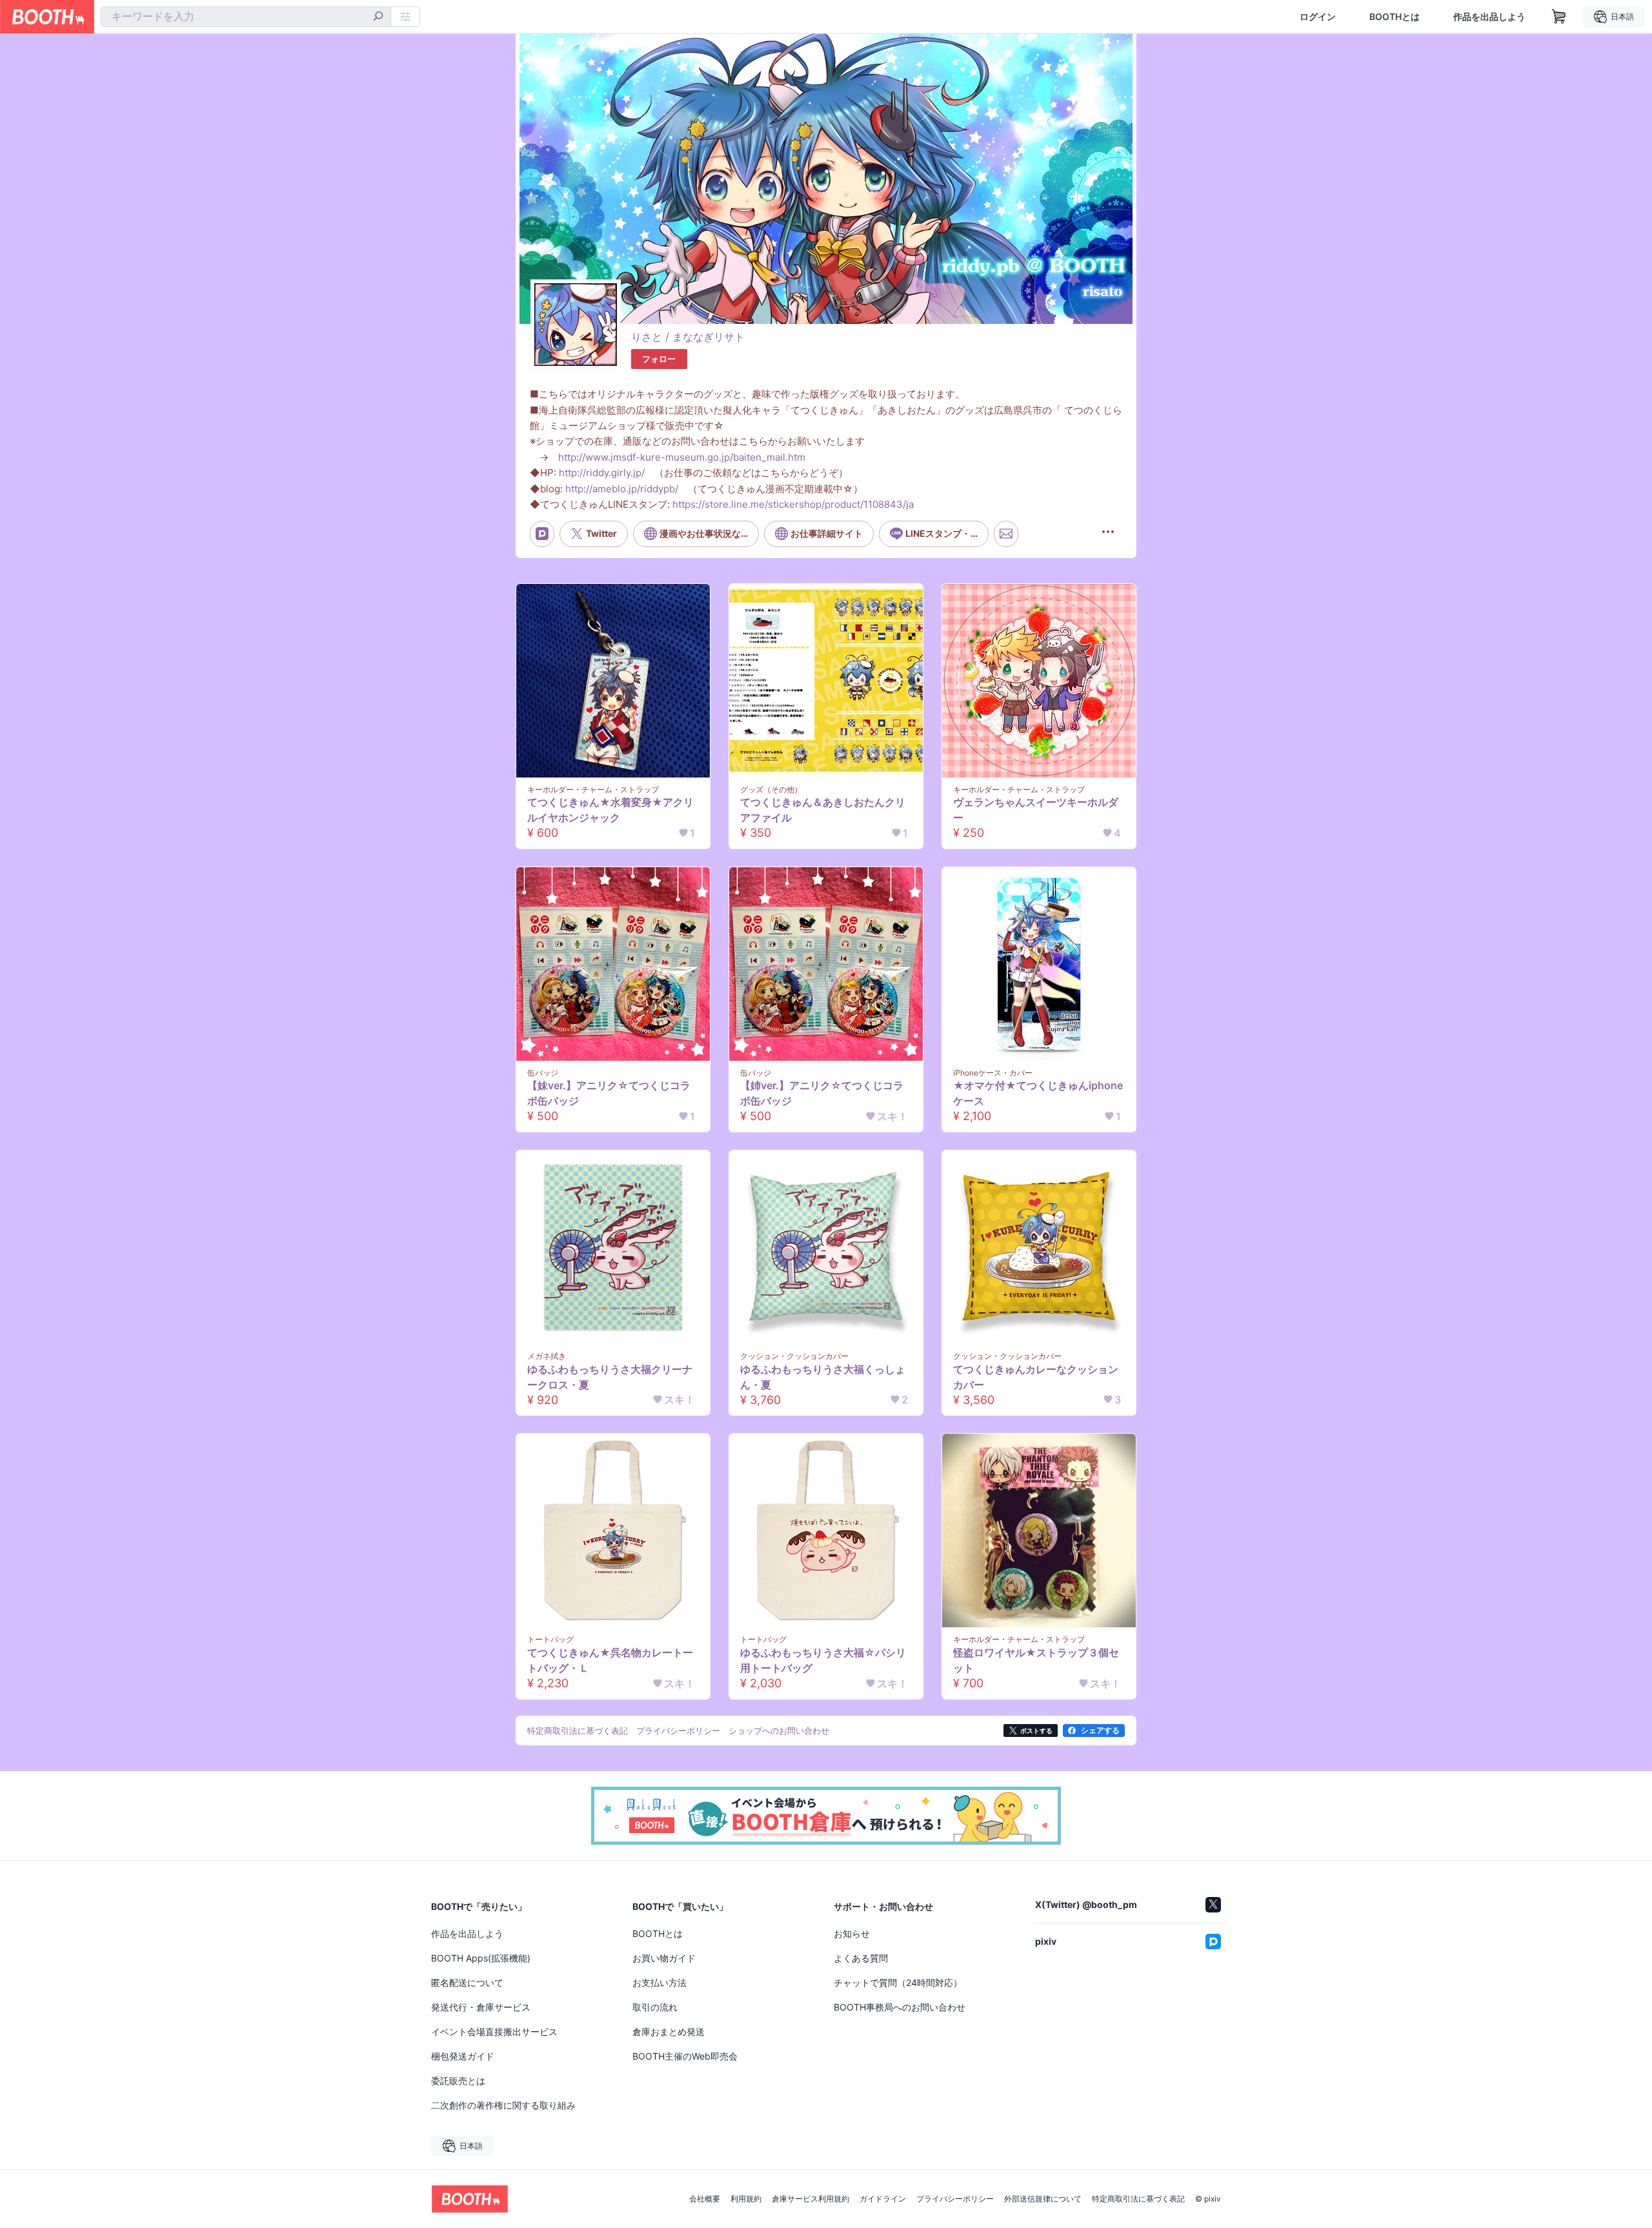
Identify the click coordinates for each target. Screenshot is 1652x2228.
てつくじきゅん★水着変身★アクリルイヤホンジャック (610, 810)
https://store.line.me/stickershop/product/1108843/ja (793, 504)
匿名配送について (467, 1982)
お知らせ (852, 1933)
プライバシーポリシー (955, 2199)
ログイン (1318, 17)
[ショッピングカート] (1559, 17)
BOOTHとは (1395, 17)
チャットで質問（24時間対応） (898, 1982)
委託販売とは (458, 2081)
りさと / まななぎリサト (688, 337)
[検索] (378, 17)
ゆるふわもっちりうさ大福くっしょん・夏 (823, 1377)
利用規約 (746, 2199)
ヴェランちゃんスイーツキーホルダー (1036, 810)
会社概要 (705, 2199)
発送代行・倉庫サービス (481, 2007)
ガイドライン (883, 2199)
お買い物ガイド (664, 1958)
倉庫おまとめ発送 (669, 2032)
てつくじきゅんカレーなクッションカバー (1036, 1377)
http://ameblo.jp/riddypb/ (622, 489)
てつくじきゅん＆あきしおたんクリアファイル (823, 810)
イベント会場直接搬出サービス (494, 2032)
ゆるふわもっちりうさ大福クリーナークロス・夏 (610, 1377)
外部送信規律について (1043, 2199)
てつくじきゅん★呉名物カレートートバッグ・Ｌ (610, 1660)
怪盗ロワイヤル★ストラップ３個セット (1036, 1660)
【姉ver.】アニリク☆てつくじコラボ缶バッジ (822, 1093)
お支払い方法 (660, 1982)
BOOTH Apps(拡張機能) (481, 1958)
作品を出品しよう (1489, 17)
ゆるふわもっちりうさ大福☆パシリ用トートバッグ (823, 1660)
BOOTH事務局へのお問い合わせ (900, 2007)
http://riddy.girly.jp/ (602, 473)
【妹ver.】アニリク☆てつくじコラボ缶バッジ (609, 1093)
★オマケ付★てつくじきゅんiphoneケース (1038, 1093)
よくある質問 (861, 1958)
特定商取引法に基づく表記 (1138, 2199)
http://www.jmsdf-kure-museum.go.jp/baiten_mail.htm (682, 457)
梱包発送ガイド (463, 2056)
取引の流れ (655, 2007)
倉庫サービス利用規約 (811, 2199)
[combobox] (246, 17)
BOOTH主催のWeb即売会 (685, 2056)
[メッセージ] (1006, 534)
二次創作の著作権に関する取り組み (503, 2105)
